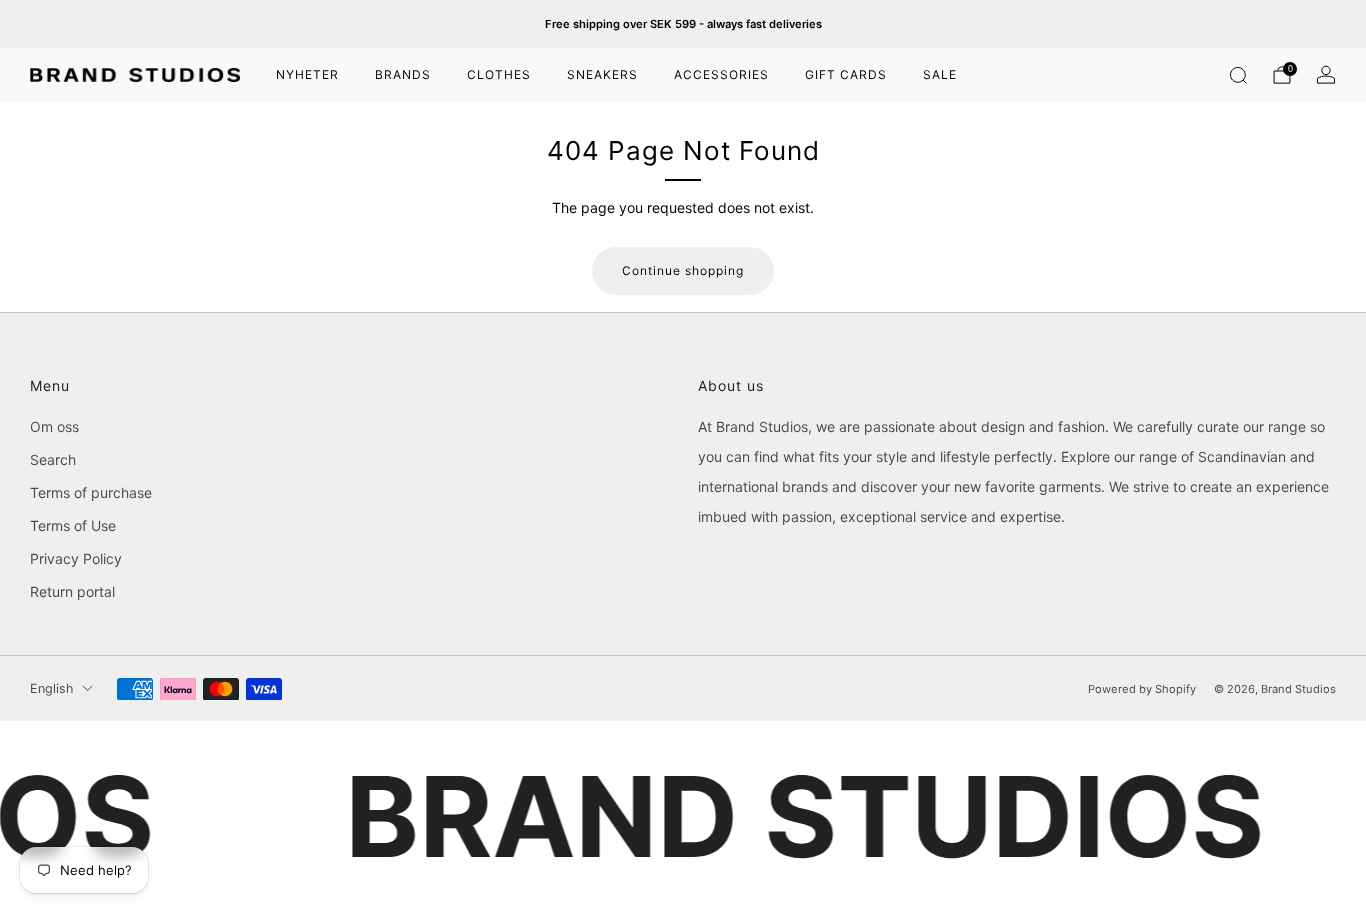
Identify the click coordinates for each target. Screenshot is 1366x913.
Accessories (721, 74)
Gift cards (846, 74)
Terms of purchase (91, 492)
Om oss (54, 426)
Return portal (72, 591)
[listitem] (683, 24)
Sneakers (602, 74)
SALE (940, 74)
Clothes (499, 74)
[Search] (1238, 75)
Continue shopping (683, 270)
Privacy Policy (76, 558)
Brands (403, 74)
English (51, 688)
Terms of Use (73, 525)
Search (53, 459)
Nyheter (307, 74)
